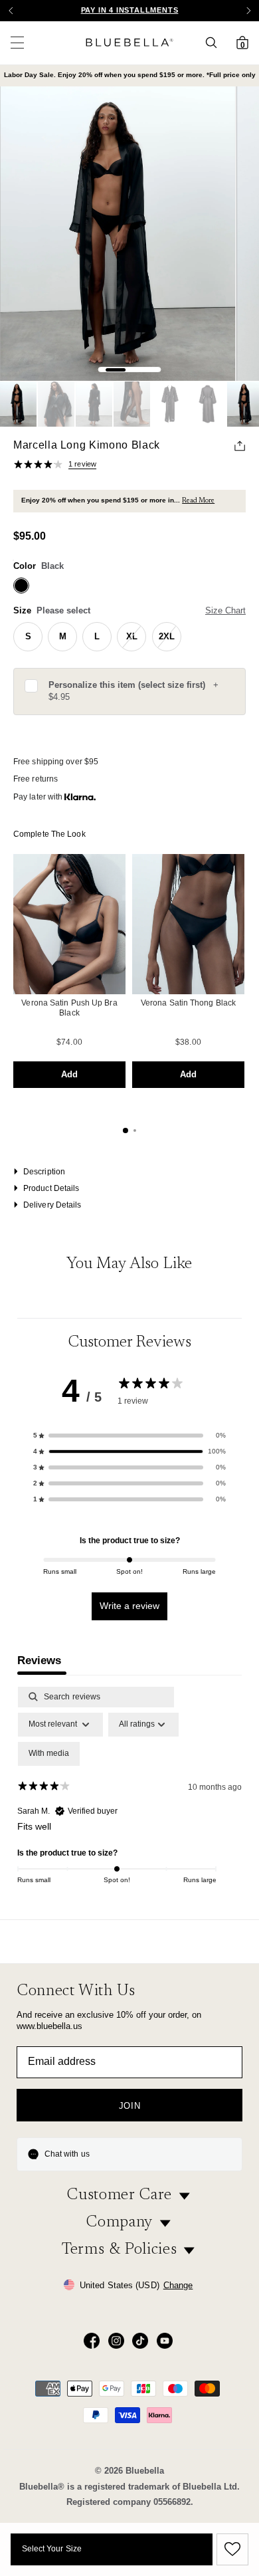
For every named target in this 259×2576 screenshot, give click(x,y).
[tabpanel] (129, 1799)
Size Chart (225, 610)
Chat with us (67, 2154)
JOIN (130, 2106)
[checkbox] (49, 1754)
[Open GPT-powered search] (215, 43)
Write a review (129, 1606)
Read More (198, 501)
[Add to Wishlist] (230, 2549)
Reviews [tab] (39, 1661)
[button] (248, 11)
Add (69, 1074)
